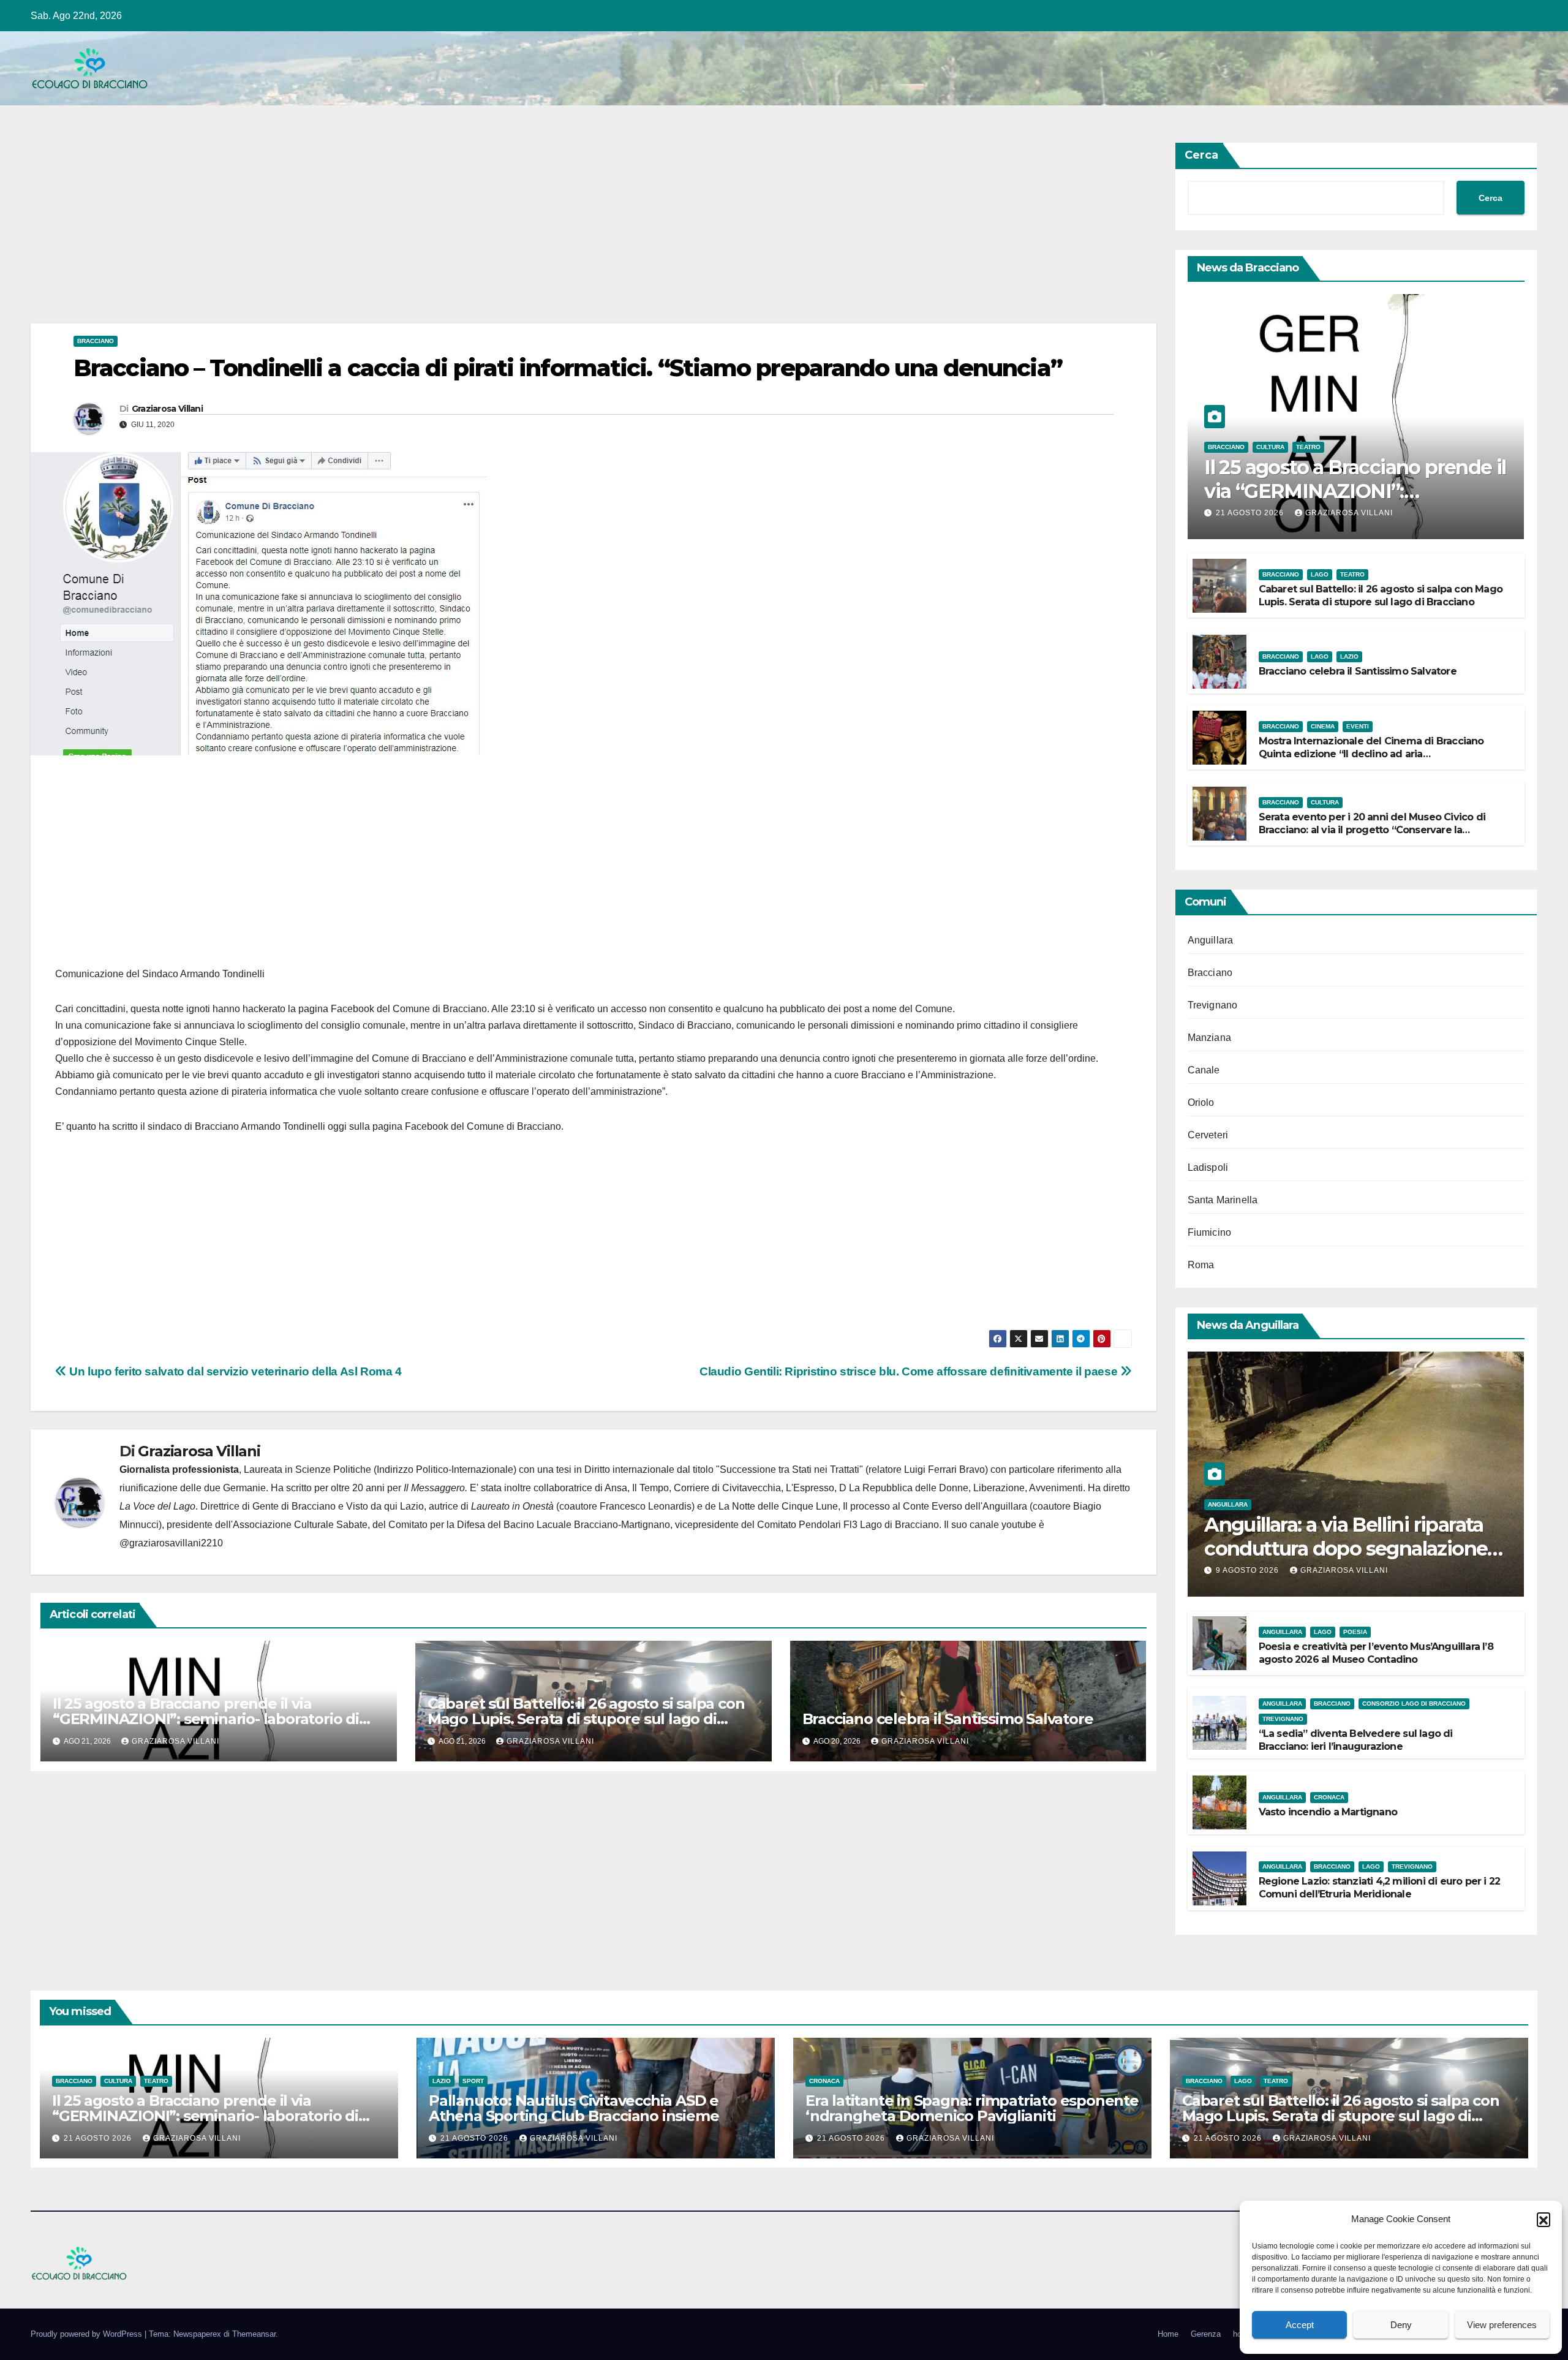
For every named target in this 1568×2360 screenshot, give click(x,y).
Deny (1401, 2325)
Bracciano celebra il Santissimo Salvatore (948, 1719)
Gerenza (1206, 2334)
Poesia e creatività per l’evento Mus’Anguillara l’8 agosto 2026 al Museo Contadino (1376, 1653)
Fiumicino (1210, 1232)
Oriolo (1201, 1102)
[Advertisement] (398, 233)
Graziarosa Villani (167, 409)
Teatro (1308, 447)
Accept (1300, 2325)
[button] (1543, 2219)
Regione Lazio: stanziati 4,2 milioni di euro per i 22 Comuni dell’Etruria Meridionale (1380, 1888)
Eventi (1358, 726)
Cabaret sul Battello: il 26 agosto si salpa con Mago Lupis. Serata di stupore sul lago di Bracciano (586, 1719)
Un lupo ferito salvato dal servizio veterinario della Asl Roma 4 (234, 1371)
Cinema (1323, 726)
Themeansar (254, 2334)
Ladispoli (1208, 1167)
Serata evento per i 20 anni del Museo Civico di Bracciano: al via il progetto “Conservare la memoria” (1372, 830)
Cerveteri (1208, 1135)
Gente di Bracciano (294, 1506)
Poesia (1355, 1632)
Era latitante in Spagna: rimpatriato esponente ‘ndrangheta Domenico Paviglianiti (972, 2108)
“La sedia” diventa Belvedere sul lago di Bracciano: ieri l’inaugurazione (1356, 1740)
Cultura (1270, 447)
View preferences (1502, 2325)
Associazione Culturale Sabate (300, 1525)
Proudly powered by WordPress (88, 2334)
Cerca (1201, 155)
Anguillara (1211, 940)
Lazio (1349, 656)
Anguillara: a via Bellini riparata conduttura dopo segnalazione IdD (1346, 1548)
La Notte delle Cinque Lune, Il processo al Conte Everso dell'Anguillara (873, 1506)
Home (1168, 2334)
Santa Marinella (1223, 1200)
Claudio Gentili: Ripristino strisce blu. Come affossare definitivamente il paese (910, 1371)
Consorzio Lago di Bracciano (1414, 1704)
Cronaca (1329, 1797)
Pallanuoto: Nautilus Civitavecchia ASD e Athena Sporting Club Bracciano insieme (574, 2108)
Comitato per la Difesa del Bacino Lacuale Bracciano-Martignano (529, 1525)
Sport (473, 2081)
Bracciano (96, 341)
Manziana (1210, 1038)
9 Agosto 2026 (1249, 1570)
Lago (1320, 574)
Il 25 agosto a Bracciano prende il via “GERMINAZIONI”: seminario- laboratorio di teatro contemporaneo (206, 1719)
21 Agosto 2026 (1251, 513)
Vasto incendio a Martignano (1328, 1812)
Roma (1201, 1265)
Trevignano (1213, 1005)
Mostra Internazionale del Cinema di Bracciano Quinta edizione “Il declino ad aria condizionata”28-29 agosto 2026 (1371, 754)
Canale (1204, 1070)
